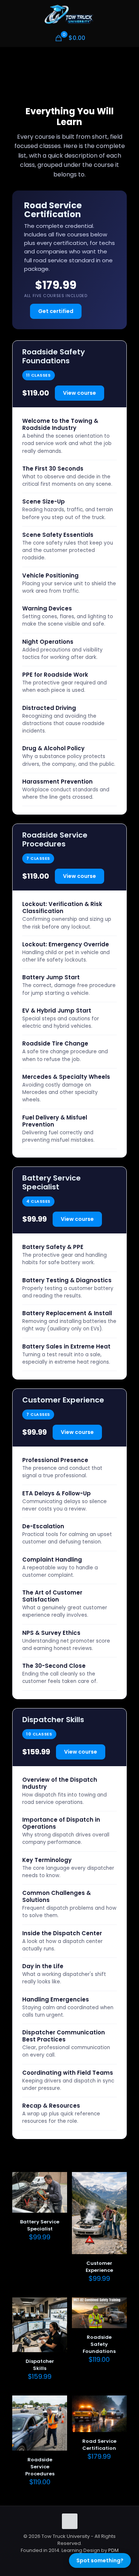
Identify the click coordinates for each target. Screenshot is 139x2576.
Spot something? (100, 2560)
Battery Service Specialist (40, 2225)
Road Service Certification (99, 2445)
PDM (113, 2550)
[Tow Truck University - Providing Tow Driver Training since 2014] (69, 15)
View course (80, 393)
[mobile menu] (129, 15)
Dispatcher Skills (40, 2365)
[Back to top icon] (70, 2521)
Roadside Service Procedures (40, 2467)
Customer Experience (99, 2267)
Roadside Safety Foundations (99, 2344)
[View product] (59, 2191)
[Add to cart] (59, 2181)
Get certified (56, 311)
